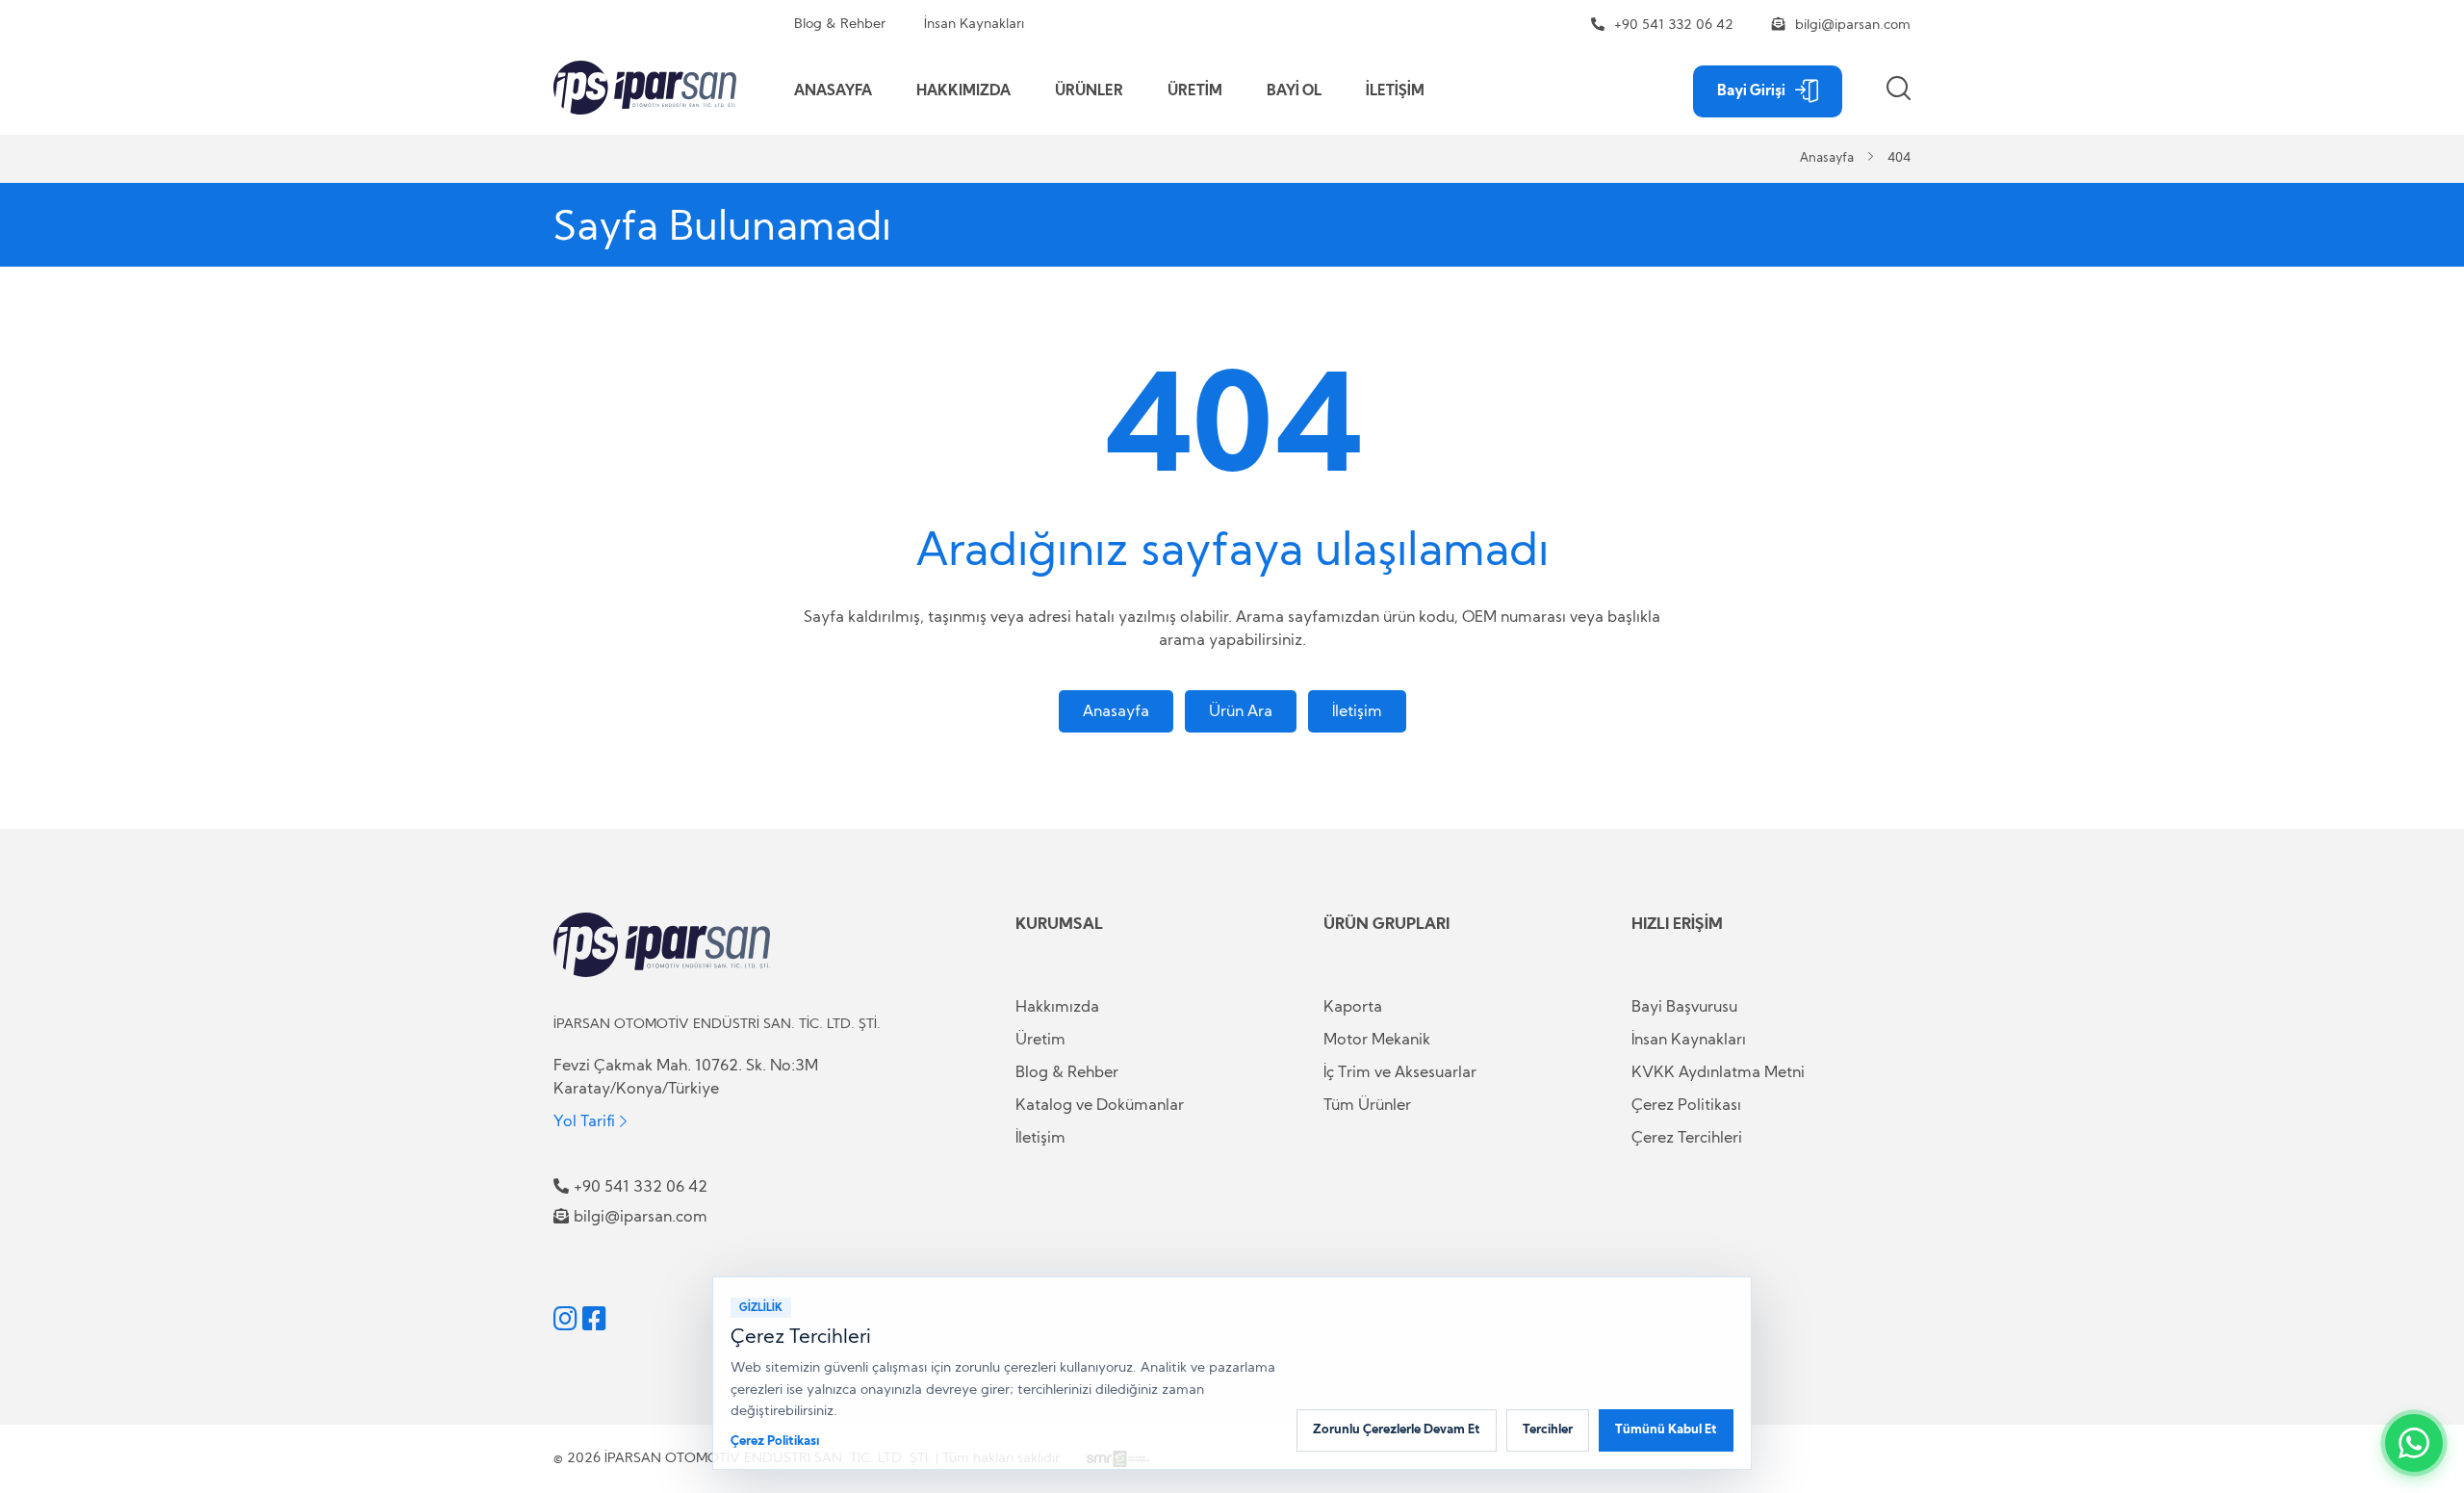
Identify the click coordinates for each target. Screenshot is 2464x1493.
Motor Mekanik (1377, 1040)
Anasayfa (1827, 158)
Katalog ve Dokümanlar (1100, 1105)
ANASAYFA (833, 91)
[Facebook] (594, 1319)
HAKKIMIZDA (963, 91)
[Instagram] (565, 1319)
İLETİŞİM (1395, 91)
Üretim (1040, 1040)
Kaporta (1353, 1007)
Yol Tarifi (584, 1120)
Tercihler (1548, 1430)
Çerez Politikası (1686, 1105)
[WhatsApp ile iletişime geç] (2414, 1443)
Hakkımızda (1057, 1007)
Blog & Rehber (840, 24)
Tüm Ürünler (1367, 1105)
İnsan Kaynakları (974, 24)
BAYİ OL (1294, 91)
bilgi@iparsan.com (1853, 25)
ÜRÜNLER (1089, 91)
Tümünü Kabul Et (1666, 1430)
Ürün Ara (1241, 711)
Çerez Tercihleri (1687, 1138)
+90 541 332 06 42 (1674, 25)
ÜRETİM (1195, 91)
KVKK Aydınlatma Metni (1718, 1072)
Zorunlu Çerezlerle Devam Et (1397, 1430)
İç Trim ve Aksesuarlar (1400, 1072)
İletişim (1357, 711)
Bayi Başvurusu (1684, 1007)
